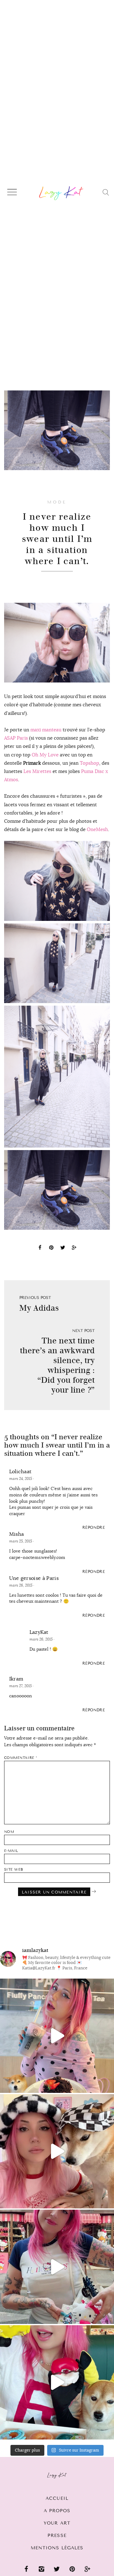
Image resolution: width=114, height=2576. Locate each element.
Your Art (57, 2523)
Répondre (94, 1528)
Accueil (57, 2498)
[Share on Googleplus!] (74, 1248)
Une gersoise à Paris (34, 1578)
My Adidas (39, 1308)
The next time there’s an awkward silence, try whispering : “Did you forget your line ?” (57, 1365)
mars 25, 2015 (21, 1541)
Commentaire (21, 1758)
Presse (57, 2536)
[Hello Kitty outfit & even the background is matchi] (57, 2267)
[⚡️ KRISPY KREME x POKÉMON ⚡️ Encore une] (57, 2382)
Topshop (89, 763)
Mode (57, 502)
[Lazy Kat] (61, 193)
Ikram (16, 1679)
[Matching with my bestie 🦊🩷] (57, 2151)
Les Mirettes (37, 771)
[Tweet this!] (63, 1248)
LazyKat (39, 1632)
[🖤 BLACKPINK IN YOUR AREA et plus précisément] (57, 2036)
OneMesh (97, 829)
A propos (57, 2511)
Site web (14, 1870)
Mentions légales (57, 2548)
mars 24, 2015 (21, 1479)
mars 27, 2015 (21, 1686)
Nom (9, 1832)
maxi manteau (46, 730)
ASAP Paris (16, 738)
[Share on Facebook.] (40, 1248)
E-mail (11, 1851)
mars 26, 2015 (21, 1585)
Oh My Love (45, 755)
